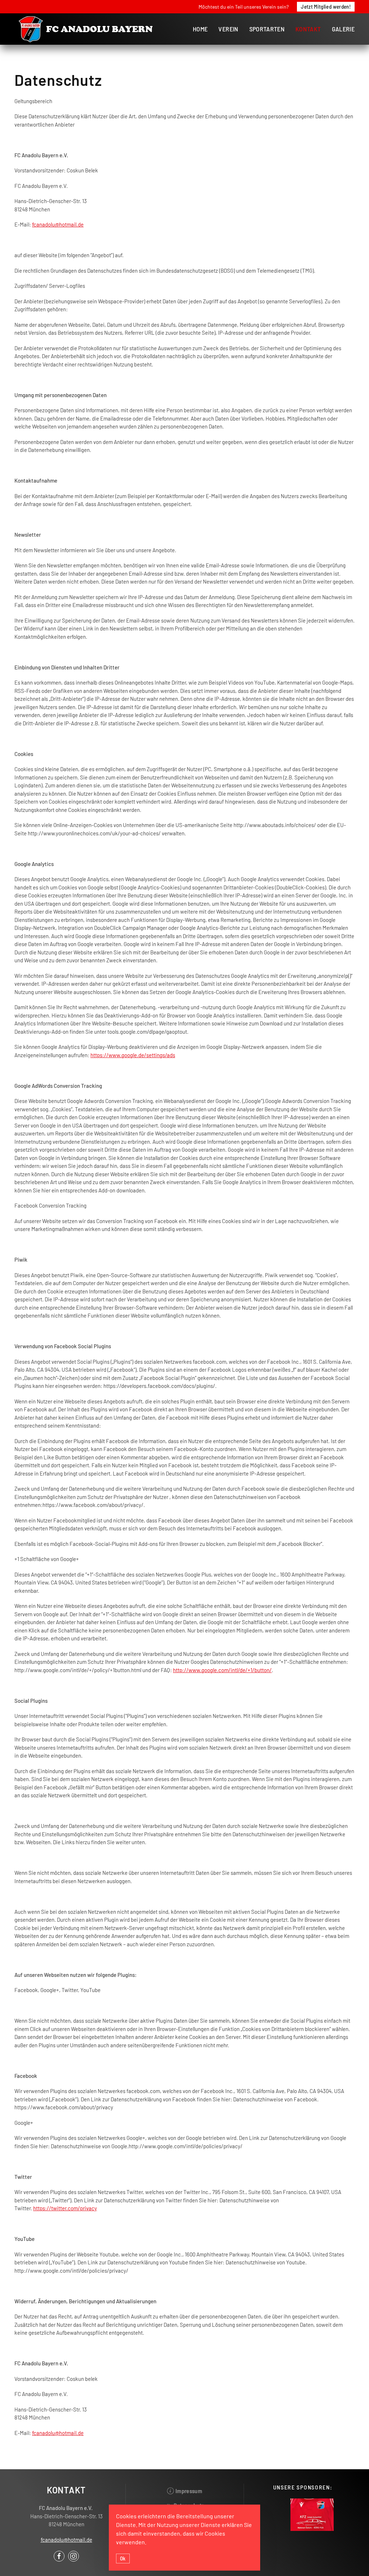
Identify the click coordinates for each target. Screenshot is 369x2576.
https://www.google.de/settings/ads (133, 1055)
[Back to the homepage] (86, 29)
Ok (123, 2558)
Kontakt (308, 29)
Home (200, 29)
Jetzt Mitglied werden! (326, 6)
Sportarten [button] (267, 29)
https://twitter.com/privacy (65, 2208)
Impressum (189, 2491)
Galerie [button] (343, 29)
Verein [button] (228, 29)
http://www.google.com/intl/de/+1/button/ (222, 1670)
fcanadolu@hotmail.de (58, 224)
